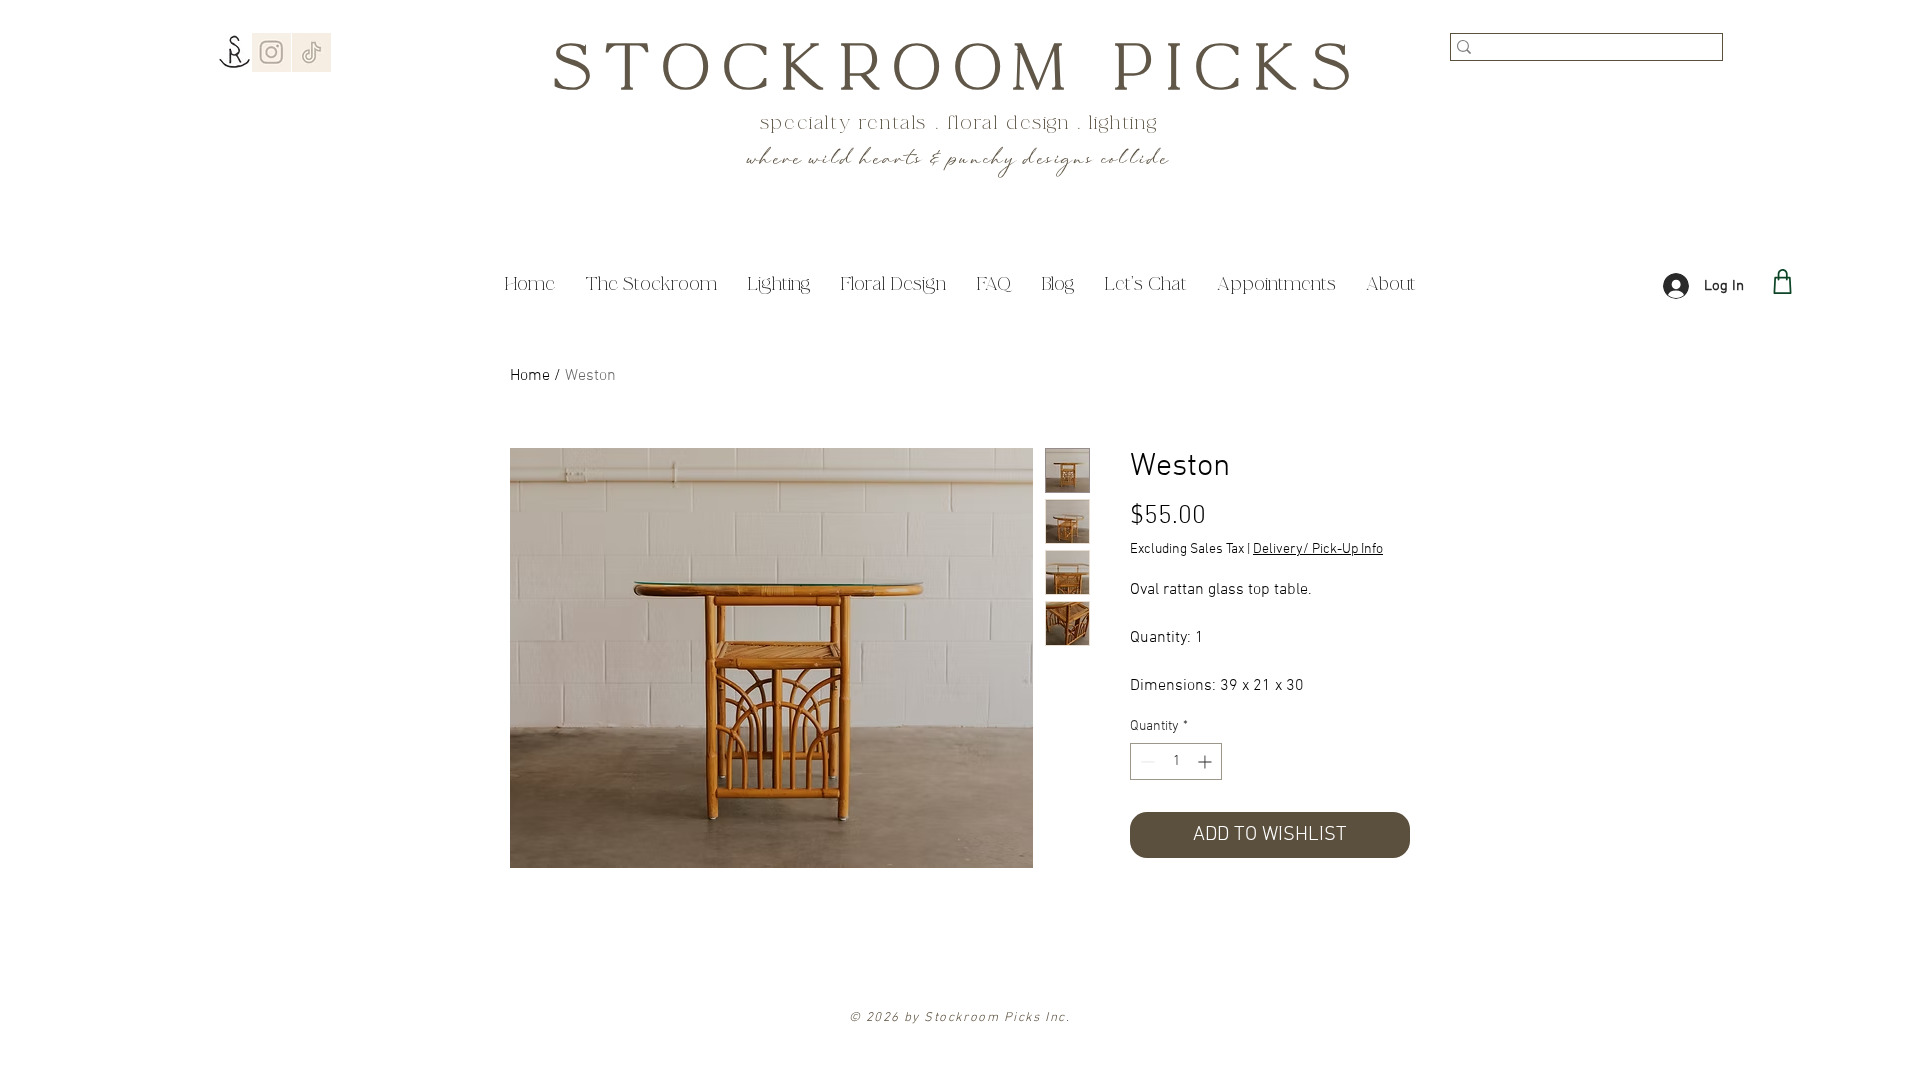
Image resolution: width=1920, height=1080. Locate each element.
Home (530, 376)
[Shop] (1782, 281)
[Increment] (1206, 761)
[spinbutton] (1176, 761)
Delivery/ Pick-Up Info (1318, 549)
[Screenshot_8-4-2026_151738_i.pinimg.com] (271, 52)
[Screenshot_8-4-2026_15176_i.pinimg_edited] (311, 52)
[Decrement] (1145, 761)
